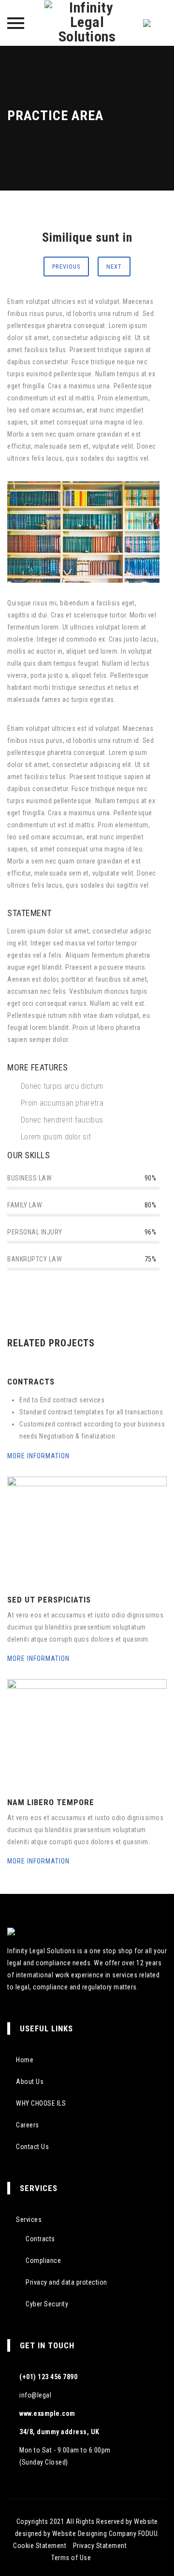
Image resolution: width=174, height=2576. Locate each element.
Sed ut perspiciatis (49, 1600)
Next (114, 267)
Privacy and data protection (66, 2282)
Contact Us (32, 2147)
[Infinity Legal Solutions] (87, 23)
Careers (28, 2125)
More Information (39, 1456)
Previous (66, 267)
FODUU (148, 2534)
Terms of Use (71, 2558)
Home (25, 2060)
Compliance (43, 2261)
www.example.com (47, 2413)
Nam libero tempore (51, 1802)
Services (29, 2220)
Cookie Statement (40, 2546)
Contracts (31, 1382)
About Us (30, 2082)
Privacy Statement (100, 2546)
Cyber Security (47, 2304)
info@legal (35, 2395)
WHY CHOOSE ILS (41, 2103)
